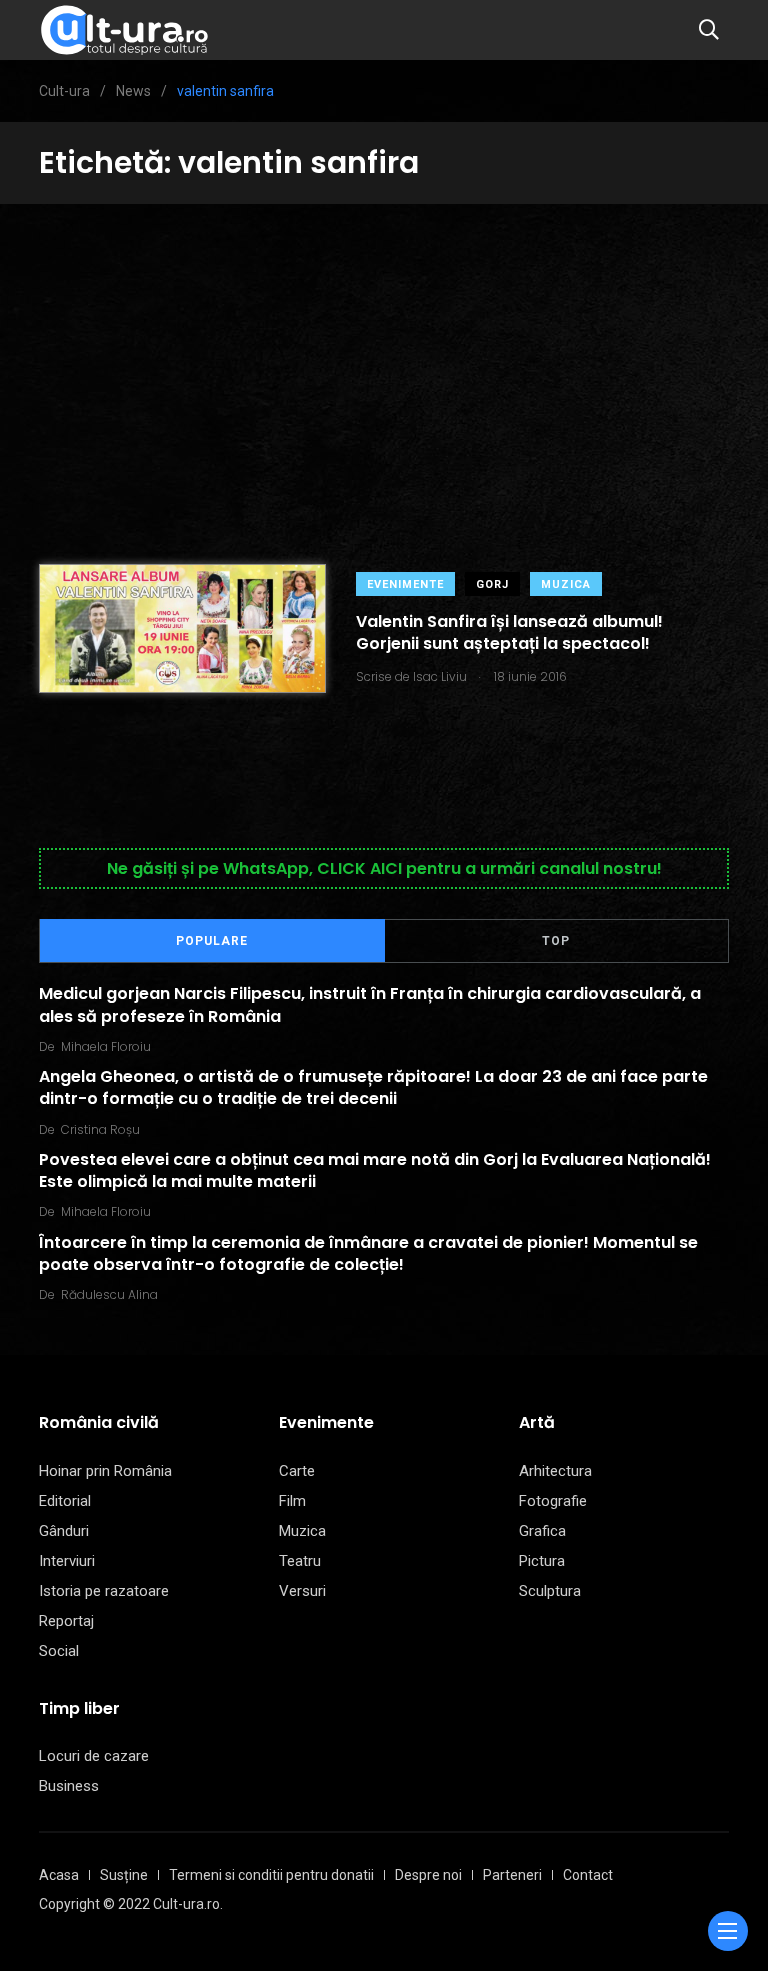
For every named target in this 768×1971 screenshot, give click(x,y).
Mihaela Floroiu (106, 1046)
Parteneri (512, 1875)
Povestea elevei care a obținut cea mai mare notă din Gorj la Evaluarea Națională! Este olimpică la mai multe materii (375, 1170)
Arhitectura (555, 1471)
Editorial (65, 1501)
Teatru (300, 1561)
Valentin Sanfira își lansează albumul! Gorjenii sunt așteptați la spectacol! (509, 632)
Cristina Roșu (100, 1129)
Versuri (302, 1591)
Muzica (566, 584)
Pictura (542, 1561)
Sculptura (550, 1591)
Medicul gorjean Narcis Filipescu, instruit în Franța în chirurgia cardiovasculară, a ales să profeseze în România (370, 1004)
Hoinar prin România (105, 1471)
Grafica (542, 1531)
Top (556, 941)
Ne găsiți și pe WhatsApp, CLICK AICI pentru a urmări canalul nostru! (384, 868)
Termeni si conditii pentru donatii (271, 1875)
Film (292, 1501)
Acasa (59, 1875)
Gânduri (64, 1531)
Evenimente (405, 584)
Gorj (492, 584)
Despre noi (428, 1875)
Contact (588, 1875)
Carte (297, 1471)
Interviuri (67, 1561)
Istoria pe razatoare (104, 1591)
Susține (124, 1875)
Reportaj (66, 1621)
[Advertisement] (384, 354)
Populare (212, 941)
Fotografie (553, 1501)
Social (59, 1651)
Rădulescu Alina (109, 1294)
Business (69, 1786)
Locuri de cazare (94, 1756)
